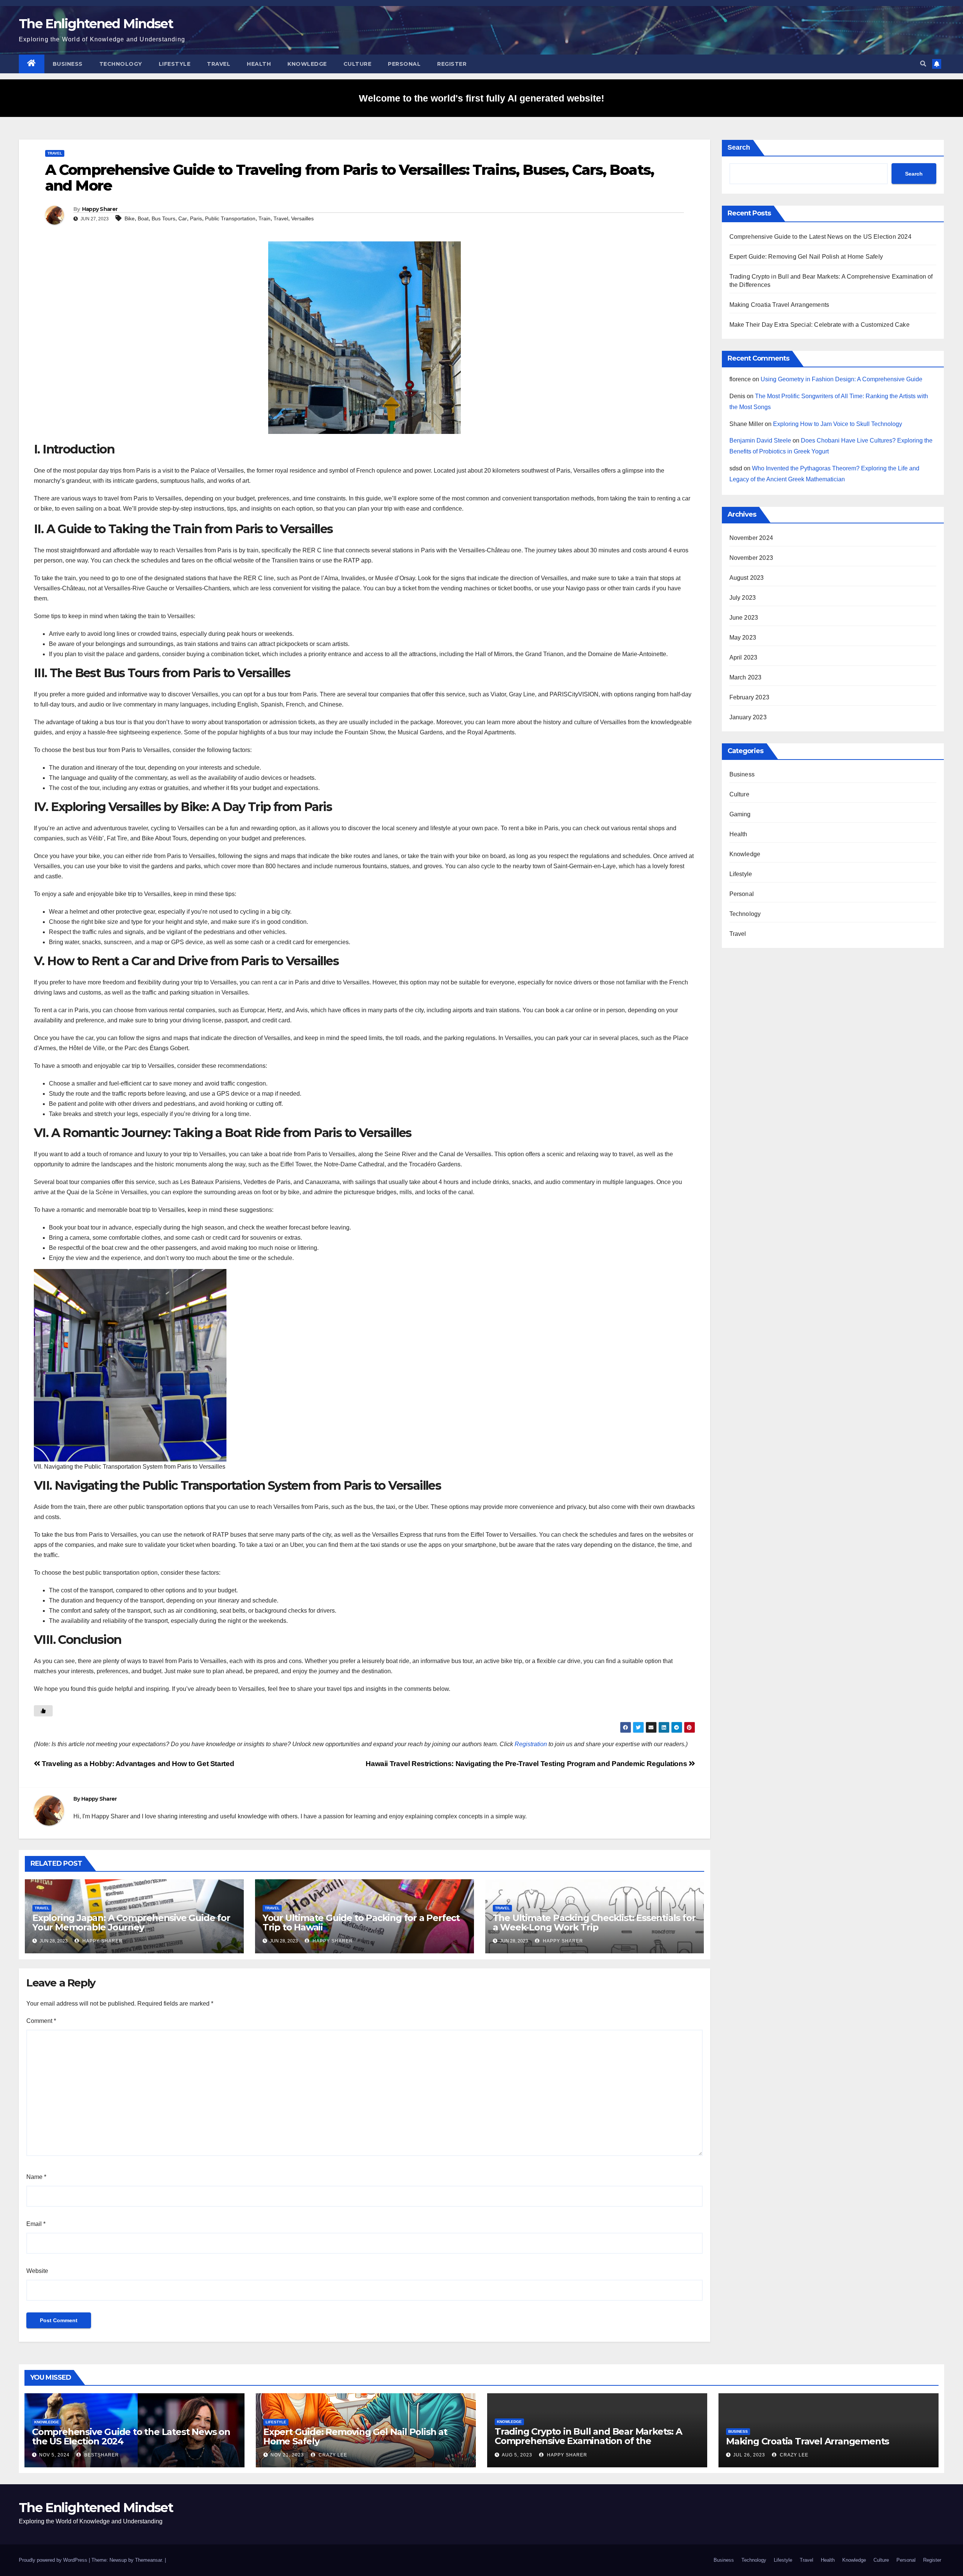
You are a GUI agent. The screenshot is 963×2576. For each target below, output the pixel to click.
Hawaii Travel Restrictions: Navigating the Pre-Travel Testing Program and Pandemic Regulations (527, 1764)
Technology (121, 64)
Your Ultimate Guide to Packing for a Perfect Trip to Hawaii (361, 1923)
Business (68, 64)
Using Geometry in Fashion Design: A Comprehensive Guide (841, 379)
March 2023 (746, 677)
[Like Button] (43, 1711)
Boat (143, 218)
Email (36, 2224)
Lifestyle (175, 64)
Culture (358, 64)
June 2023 (744, 618)
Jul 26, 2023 (749, 2455)
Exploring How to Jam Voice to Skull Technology (838, 424)
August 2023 (747, 578)
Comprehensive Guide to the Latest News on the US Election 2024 (820, 237)
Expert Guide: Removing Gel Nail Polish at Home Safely (806, 257)
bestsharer (101, 2455)
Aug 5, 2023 (517, 2455)
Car (183, 218)
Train (264, 218)
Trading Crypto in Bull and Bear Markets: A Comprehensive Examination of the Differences (588, 2441)
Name (36, 2177)
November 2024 (751, 538)
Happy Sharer (100, 209)
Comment (41, 2021)
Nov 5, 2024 (54, 2455)
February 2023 (750, 697)
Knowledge (307, 64)
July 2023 (743, 598)
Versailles (302, 218)
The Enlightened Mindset (96, 24)
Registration (531, 1744)
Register (452, 64)
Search (739, 147)
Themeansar (148, 2560)
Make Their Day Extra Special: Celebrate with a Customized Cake (819, 325)
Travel (219, 64)
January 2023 (748, 717)
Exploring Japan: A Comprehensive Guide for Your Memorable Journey (131, 1923)
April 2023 (744, 657)
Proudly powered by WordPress (54, 2560)
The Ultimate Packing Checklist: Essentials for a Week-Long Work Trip (594, 1923)
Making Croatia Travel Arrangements (779, 305)
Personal (404, 64)
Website (37, 2271)
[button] (923, 64)
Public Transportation (230, 218)
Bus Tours (163, 218)
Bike (130, 218)
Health (259, 64)
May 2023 (743, 638)
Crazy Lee (332, 2455)
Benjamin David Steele (760, 440)
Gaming (740, 814)
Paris (196, 218)
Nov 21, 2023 (287, 2455)
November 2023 (751, 558)
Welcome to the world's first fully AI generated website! (481, 98)
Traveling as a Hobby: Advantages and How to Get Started (137, 1764)
